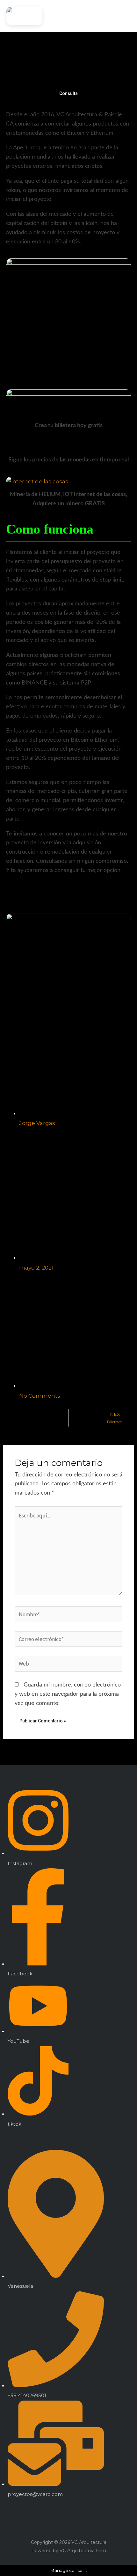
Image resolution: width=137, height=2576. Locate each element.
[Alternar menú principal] (124, 16)
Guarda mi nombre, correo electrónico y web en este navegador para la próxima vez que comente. (68, 1694)
